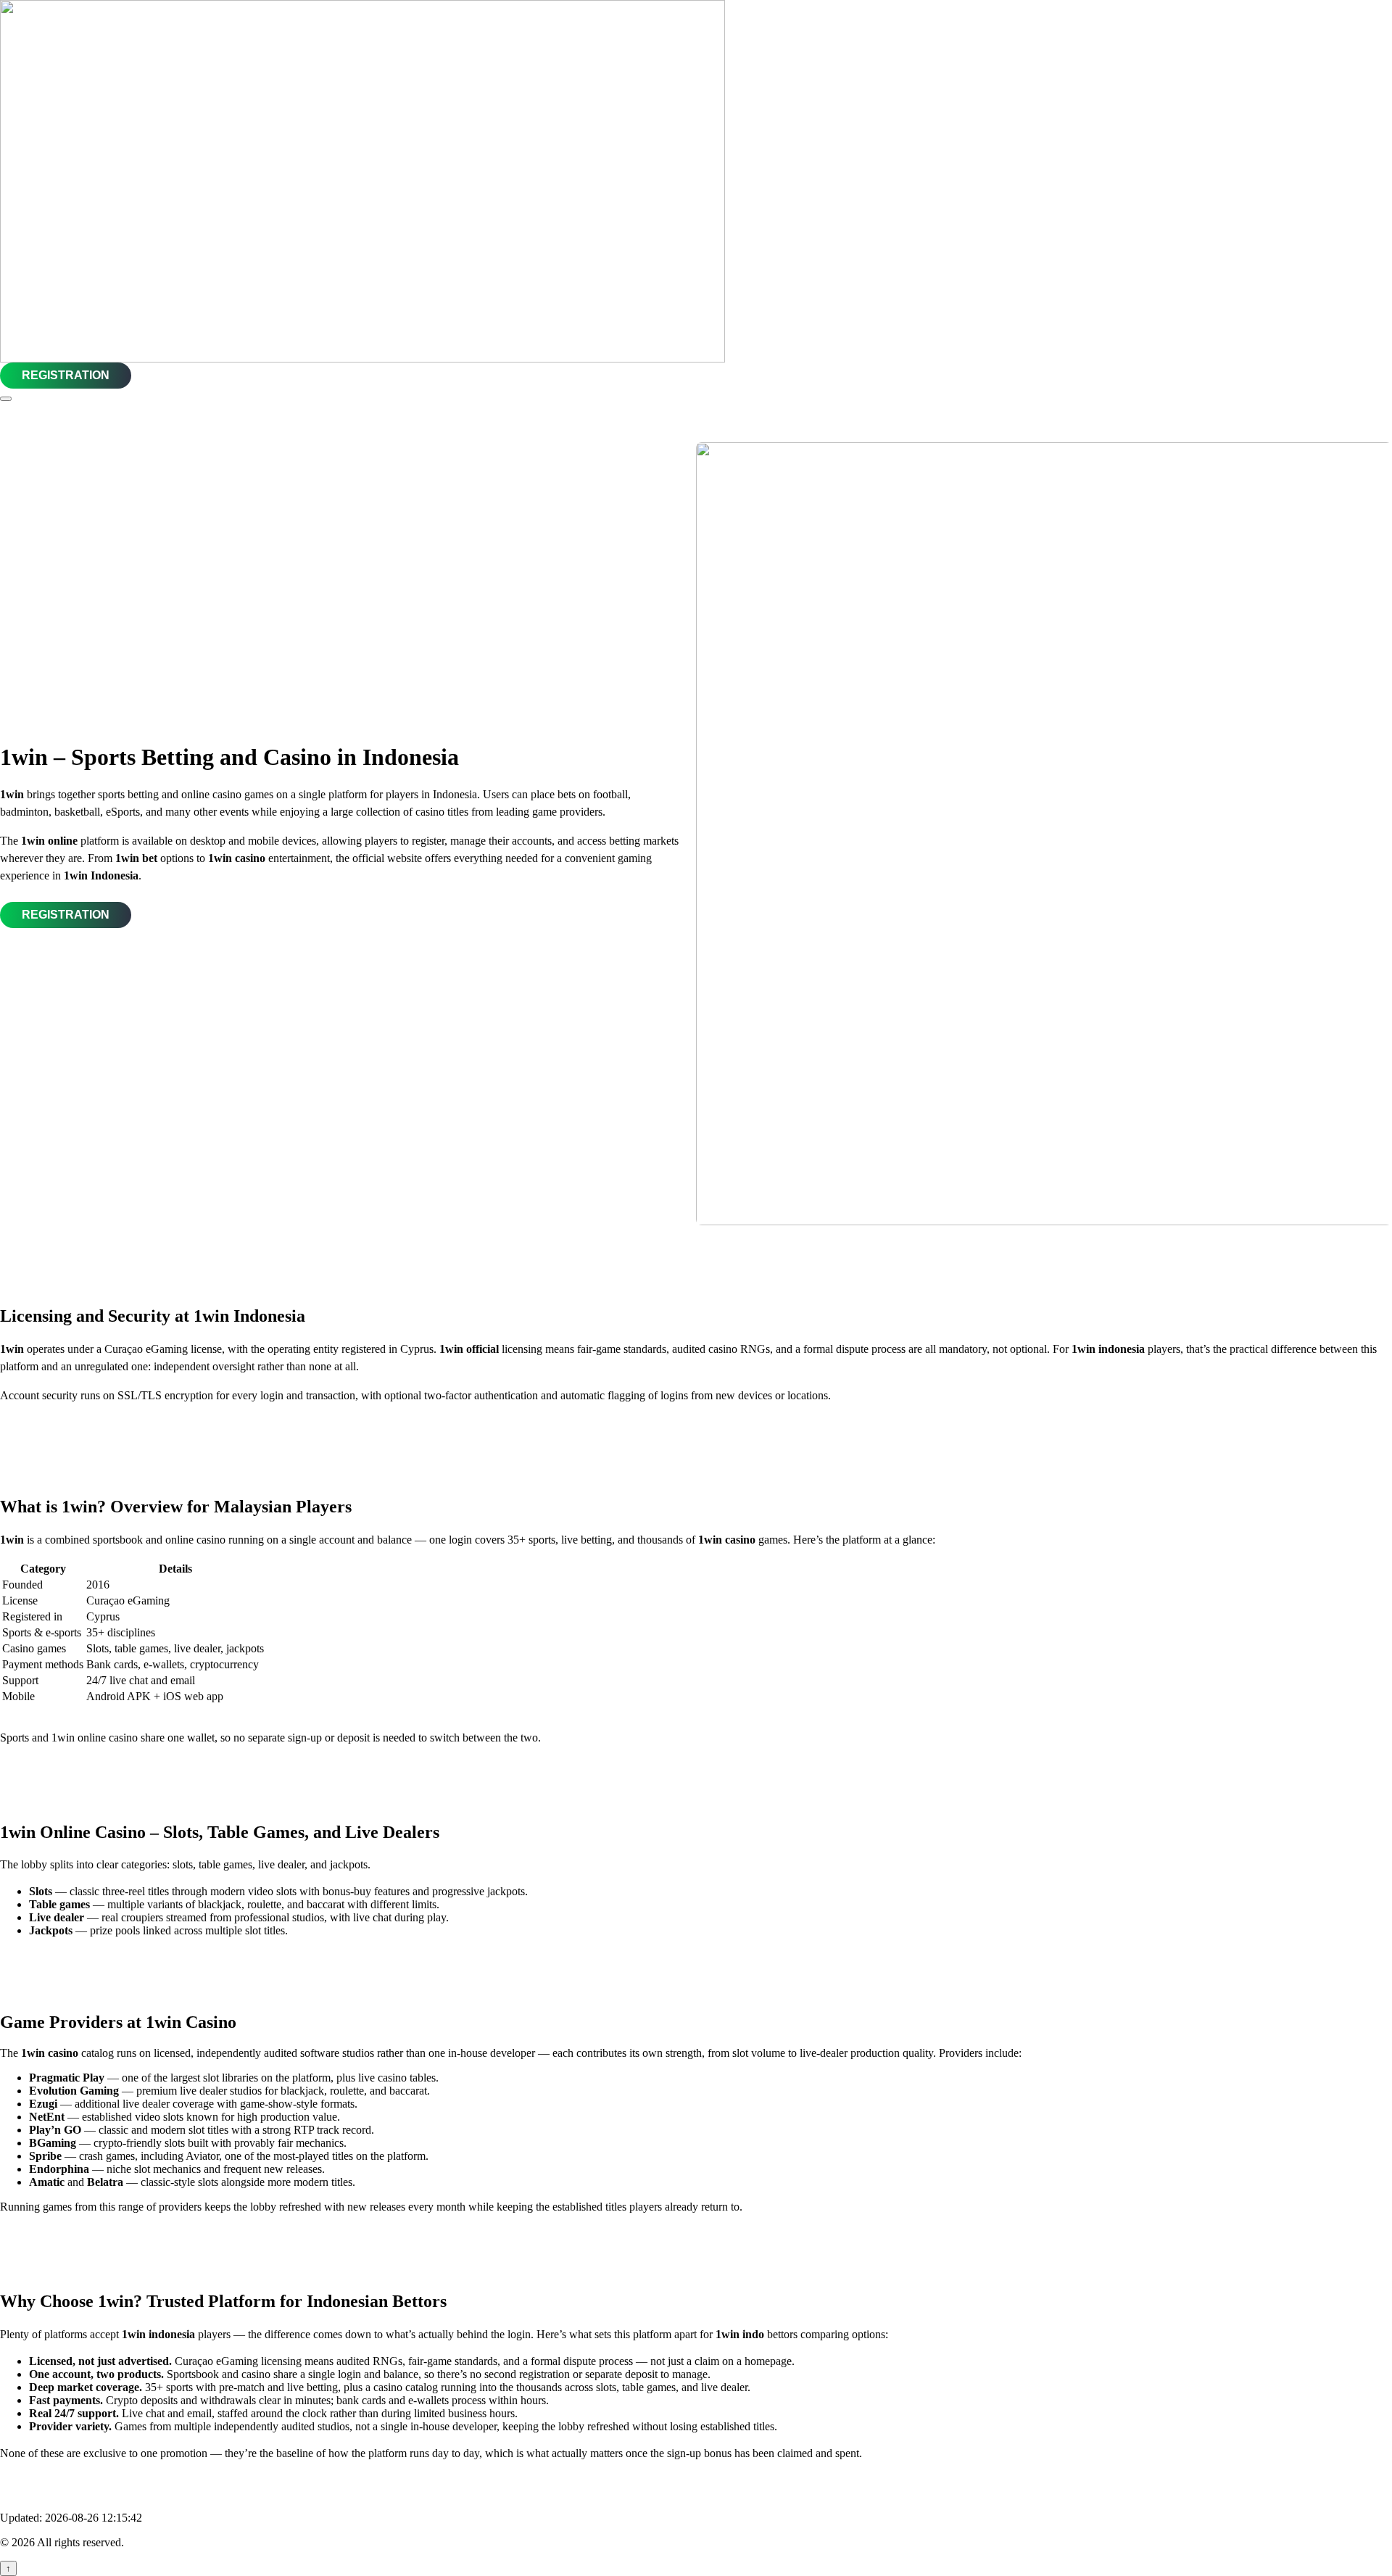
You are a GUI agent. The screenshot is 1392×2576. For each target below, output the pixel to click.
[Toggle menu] (6, 399)
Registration (66, 375)
